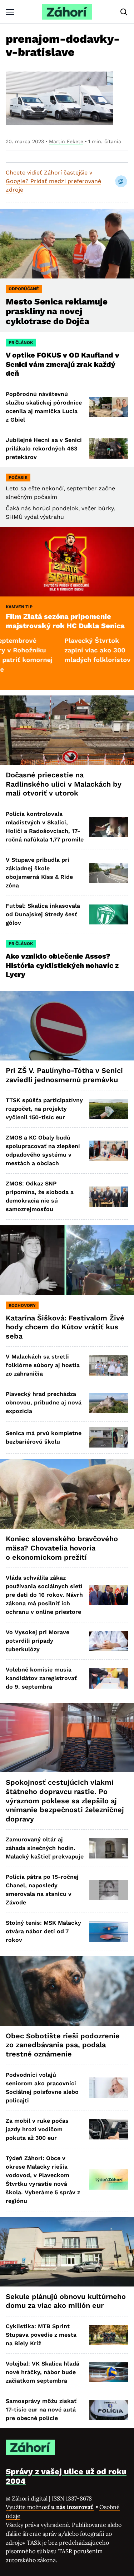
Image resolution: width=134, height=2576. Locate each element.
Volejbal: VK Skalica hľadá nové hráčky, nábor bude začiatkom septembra (43, 2372)
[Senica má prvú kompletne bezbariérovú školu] (109, 1437)
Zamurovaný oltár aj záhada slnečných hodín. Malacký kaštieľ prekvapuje (45, 1848)
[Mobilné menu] (10, 12)
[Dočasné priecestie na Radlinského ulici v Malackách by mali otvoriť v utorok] (67, 730)
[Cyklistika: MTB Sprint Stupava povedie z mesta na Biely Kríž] (109, 2335)
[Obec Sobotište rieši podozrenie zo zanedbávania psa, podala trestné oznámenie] (67, 1991)
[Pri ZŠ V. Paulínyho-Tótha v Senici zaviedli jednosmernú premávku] (67, 1026)
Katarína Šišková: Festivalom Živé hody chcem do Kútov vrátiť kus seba (65, 1327)
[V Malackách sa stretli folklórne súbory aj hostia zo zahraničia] (109, 1365)
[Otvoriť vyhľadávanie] (124, 12)
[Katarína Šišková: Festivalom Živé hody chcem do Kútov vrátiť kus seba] (67, 1260)
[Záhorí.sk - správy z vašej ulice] (67, 12)
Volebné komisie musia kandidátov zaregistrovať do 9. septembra (41, 1678)
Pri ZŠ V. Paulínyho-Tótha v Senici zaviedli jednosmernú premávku (64, 1075)
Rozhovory (22, 1305)
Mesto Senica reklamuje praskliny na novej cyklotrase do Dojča (57, 312)
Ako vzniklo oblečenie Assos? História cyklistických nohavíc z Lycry (62, 965)
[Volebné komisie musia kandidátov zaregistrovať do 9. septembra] (109, 1678)
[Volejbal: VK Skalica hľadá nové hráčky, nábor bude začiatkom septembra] (109, 2372)
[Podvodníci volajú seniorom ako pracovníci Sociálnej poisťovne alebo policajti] (109, 2088)
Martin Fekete (66, 141)
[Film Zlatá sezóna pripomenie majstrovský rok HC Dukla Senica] (67, 562)
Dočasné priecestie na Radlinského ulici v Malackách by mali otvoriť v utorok (64, 784)
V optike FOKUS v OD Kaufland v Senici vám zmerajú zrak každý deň (63, 364)
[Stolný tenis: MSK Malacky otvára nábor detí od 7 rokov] (109, 1932)
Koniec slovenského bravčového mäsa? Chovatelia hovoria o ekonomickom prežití (62, 1548)
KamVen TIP (19, 607)
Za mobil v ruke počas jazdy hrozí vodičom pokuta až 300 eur (37, 2129)
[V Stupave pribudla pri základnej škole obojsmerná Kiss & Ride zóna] (109, 873)
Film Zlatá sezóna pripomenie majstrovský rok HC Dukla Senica (65, 621)
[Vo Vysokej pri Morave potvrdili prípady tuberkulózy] (109, 1641)
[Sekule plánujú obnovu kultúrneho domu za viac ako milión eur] (67, 2252)
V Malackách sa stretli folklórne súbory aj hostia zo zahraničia (43, 1365)
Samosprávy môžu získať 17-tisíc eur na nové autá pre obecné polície (41, 2410)
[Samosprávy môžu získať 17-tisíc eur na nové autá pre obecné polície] (109, 2410)
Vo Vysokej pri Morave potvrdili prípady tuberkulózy (38, 1641)
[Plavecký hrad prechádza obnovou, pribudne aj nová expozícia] (109, 1403)
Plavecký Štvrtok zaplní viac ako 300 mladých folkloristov (63, 650)
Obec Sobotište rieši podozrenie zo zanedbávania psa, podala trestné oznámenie (63, 2045)
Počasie (18, 478)
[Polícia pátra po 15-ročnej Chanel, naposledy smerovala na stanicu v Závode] (109, 1890)
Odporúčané (24, 289)
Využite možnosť (50, 2507)
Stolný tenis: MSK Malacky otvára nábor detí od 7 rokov (43, 1931)
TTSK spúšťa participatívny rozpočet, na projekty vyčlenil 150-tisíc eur (44, 1109)
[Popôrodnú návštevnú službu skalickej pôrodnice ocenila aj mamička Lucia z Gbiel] (109, 407)
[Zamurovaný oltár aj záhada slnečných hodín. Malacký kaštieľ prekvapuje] (109, 1848)
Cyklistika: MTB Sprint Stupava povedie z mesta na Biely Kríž (41, 2335)
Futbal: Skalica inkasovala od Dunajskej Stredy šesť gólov (43, 914)
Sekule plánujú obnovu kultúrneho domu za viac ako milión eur (66, 2301)
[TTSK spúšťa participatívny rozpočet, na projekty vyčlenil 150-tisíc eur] (109, 1109)
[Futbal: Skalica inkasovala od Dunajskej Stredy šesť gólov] (109, 915)
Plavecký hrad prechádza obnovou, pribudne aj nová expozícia (44, 1402)
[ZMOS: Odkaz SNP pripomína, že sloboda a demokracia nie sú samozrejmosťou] (109, 1197)
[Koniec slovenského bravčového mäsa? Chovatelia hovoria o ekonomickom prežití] (67, 1494)
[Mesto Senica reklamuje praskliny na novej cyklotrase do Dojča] (67, 243)
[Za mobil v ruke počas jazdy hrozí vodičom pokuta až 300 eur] (109, 2129)
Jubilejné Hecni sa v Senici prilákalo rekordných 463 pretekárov (44, 449)
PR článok (21, 343)
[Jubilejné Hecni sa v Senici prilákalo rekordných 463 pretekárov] (109, 449)
